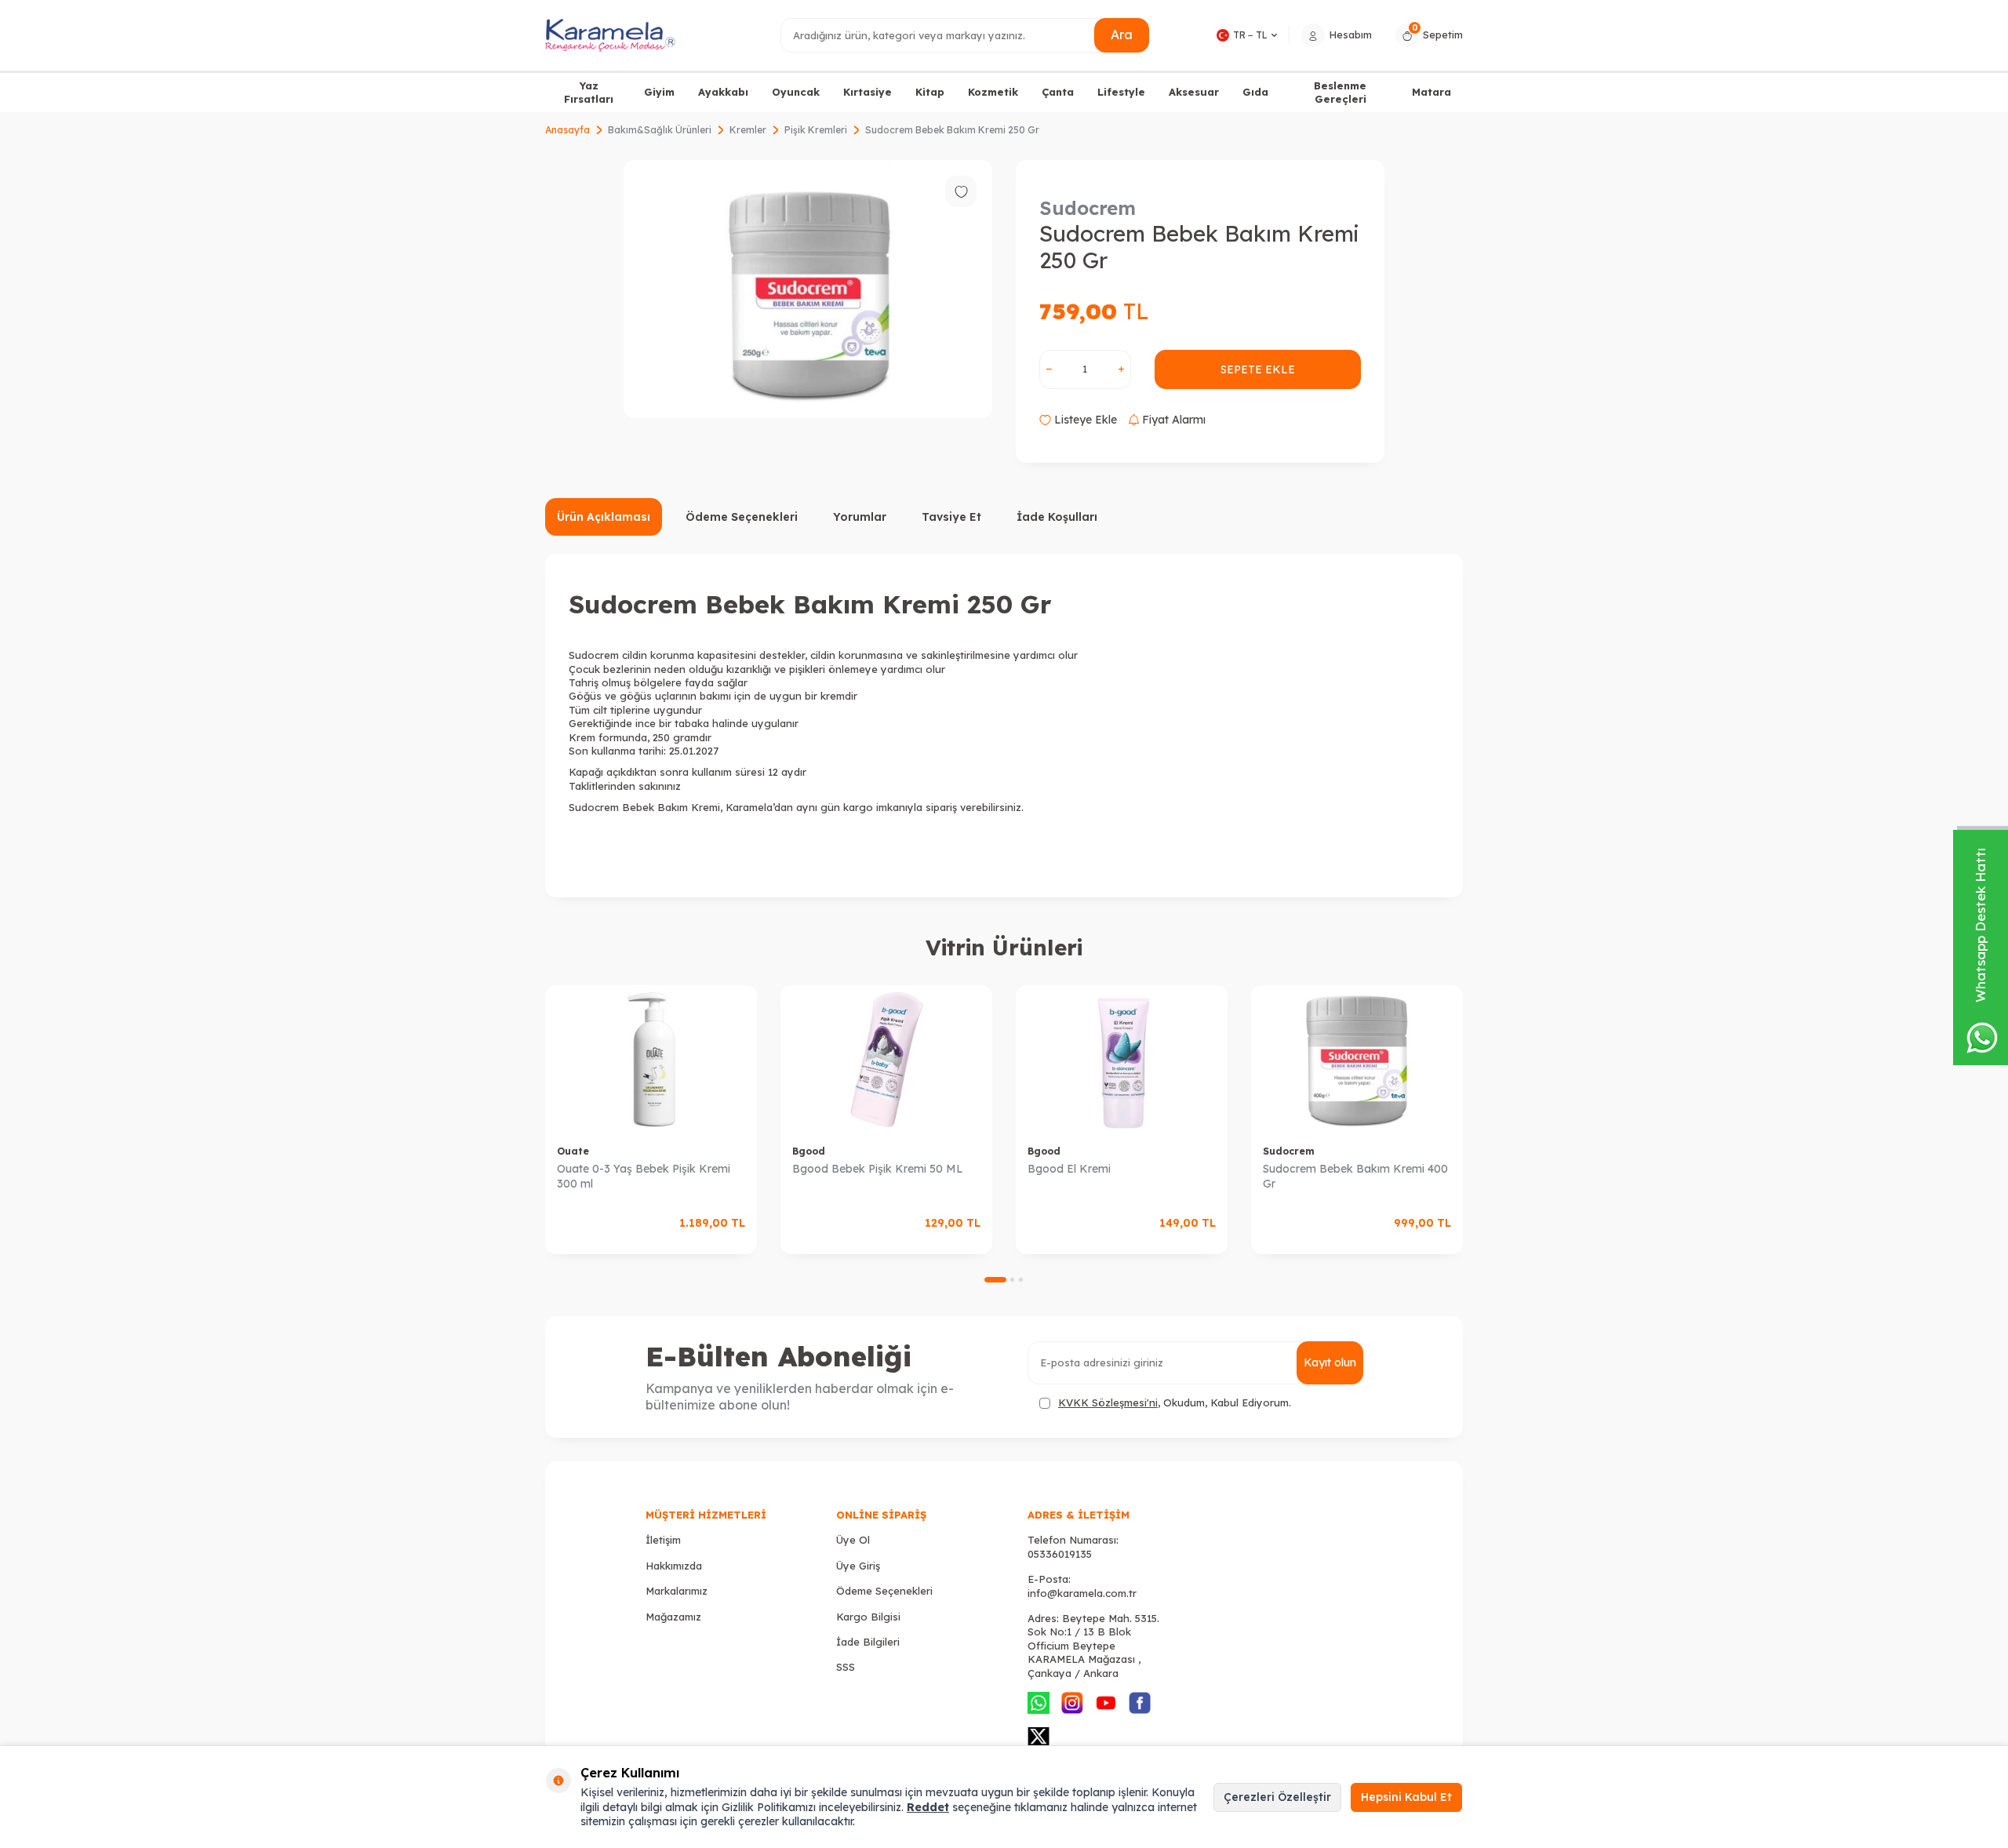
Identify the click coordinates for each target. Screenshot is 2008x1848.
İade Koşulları (1057, 517)
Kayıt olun (1330, 1362)
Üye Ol (853, 1540)
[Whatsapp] (1039, 1703)
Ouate (573, 1151)
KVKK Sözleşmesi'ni (1108, 1402)
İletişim (663, 1540)
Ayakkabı (723, 92)
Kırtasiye (868, 92)
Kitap (930, 92)
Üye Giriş (858, 1566)
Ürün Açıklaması (604, 517)
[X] (1039, 1737)
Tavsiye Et (951, 517)
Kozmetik (993, 92)
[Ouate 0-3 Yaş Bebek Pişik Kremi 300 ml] (651, 1059)
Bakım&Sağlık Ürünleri (660, 130)
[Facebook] (1140, 1703)
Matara (1431, 92)
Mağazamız (673, 1617)
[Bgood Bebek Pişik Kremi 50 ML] (886, 1059)
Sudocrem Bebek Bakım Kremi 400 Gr (1355, 1176)
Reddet (928, 1807)
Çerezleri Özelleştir (1277, 1797)
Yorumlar (860, 517)
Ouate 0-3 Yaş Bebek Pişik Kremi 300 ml (644, 1176)
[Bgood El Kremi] (1122, 1059)
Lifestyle (1121, 92)
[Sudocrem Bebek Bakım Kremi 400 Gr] (1357, 1059)
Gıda (1255, 92)
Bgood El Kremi (1069, 1169)
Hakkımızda (674, 1566)
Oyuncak (796, 92)
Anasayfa (567, 130)
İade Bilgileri (868, 1642)
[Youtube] (1106, 1703)
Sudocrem (1088, 208)
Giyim (659, 92)
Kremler (748, 130)
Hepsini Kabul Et (1406, 1797)
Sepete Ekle (1258, 369)
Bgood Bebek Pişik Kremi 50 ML (878, 1169)
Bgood (809, 1151)
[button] (995, 1280)
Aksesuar (1194, 92)
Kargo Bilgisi (868, 1617)
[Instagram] (1072, 1703)
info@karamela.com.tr (1082, 1593)
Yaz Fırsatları (589, 92)
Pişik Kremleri (816, 130)
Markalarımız (677, 1591)
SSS (846, 1667)
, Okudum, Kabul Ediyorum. (1175, 1402)
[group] (808, 289)
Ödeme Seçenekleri (742, 517)
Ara (1122, 35)
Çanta (1058, 92)
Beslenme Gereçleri (1340, 92)
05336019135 (1060, 1554)
